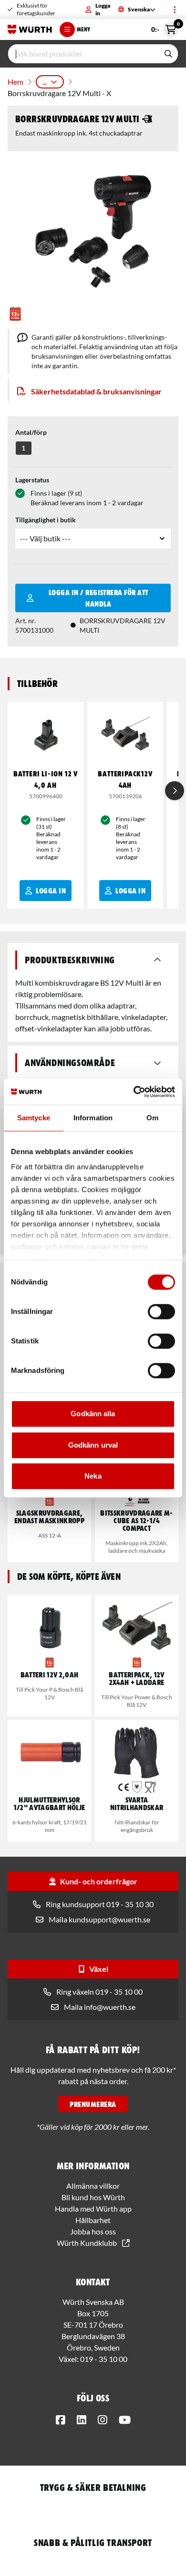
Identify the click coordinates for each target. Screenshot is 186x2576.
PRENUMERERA (93, 2104)
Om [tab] (152, 1118)
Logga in (103, 9)
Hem (15, 82)
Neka (93, 1476)
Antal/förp (31, 432)
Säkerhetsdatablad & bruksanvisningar (96, 391)
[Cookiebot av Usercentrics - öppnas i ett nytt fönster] (134, 1092)
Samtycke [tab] (34, 1118)
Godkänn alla (93, 1414)
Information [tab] (93, 1118)
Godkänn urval (93, 1445)
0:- (165, 28)
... (45, 82)
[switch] (161, 1312)
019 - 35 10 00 (104, 2359)
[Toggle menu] (175, 10)
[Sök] (168, 54)
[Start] (30, 29)
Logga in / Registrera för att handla (98, 598)
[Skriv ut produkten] (148, 119)
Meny (83, 29)
